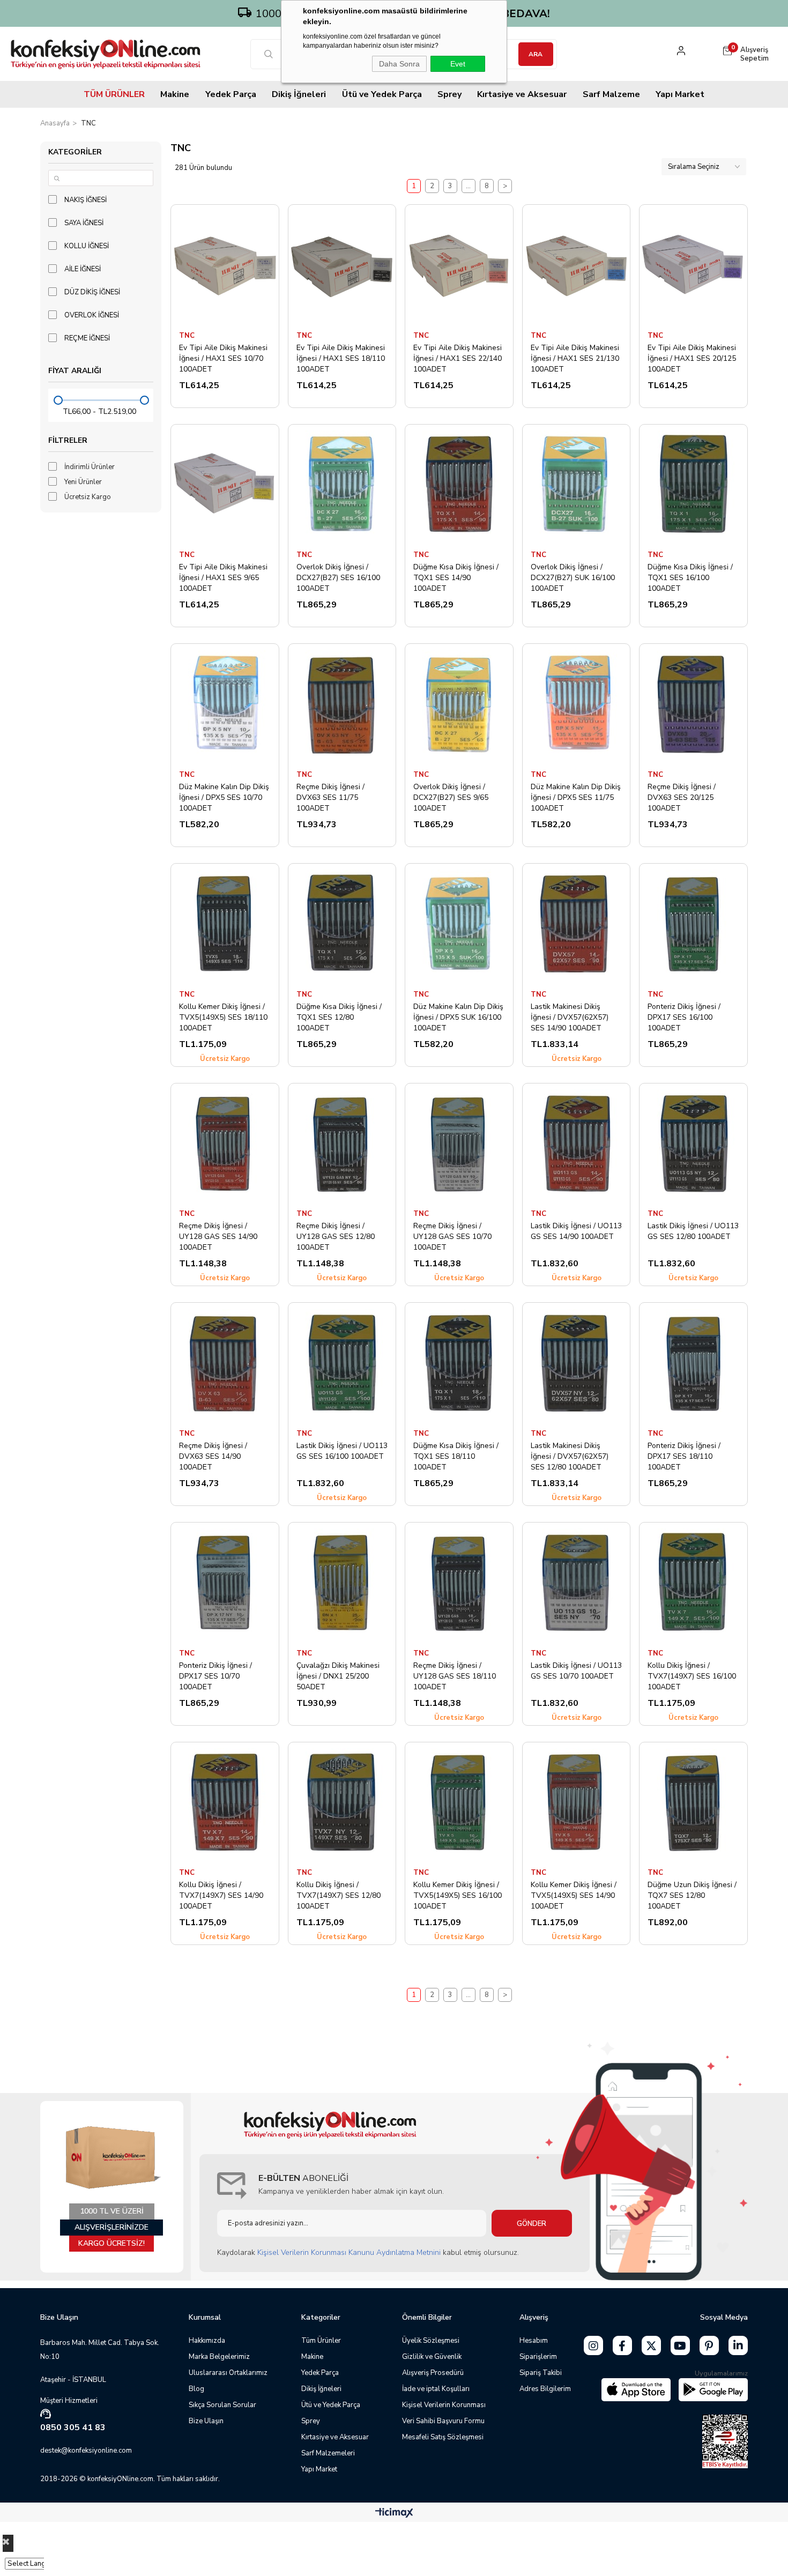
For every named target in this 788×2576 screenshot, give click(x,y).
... (468, 186)
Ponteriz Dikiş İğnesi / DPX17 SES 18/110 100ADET (684, 1456)
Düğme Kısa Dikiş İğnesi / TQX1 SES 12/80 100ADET (339, 1017)
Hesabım (534, 2341)
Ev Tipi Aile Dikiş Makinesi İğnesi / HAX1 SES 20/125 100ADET (692, 358)
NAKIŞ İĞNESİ (86, 200)
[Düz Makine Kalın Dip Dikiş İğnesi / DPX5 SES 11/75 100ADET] (577, 704)
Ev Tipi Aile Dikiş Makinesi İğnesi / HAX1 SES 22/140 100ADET (458, 358)
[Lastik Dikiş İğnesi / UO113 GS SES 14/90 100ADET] (577, 1143)
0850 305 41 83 (73, 2427)
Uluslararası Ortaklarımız (228, 2373)
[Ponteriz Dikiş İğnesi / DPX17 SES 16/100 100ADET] (693, 923)
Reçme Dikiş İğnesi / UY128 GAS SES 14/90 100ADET (218, 1236)
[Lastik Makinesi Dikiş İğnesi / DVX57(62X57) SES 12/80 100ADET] (577, 1363)
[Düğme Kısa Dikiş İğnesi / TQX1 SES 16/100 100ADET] (693, 484)
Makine (175, 94)
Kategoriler (75, 152)
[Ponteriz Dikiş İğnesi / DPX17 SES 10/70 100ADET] (225, 1582)
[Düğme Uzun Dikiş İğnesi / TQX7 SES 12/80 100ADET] (693, 1802)
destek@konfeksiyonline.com (86, 2451)
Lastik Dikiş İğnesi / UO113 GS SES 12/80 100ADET (693, 1231)
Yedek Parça (231, 94)
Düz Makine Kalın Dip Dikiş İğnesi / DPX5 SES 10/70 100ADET (224, 797)
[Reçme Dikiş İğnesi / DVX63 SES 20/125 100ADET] (693, 704)
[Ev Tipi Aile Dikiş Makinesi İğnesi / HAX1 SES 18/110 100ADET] (342, 265)
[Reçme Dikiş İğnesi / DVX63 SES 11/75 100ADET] (342, 704)
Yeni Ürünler (83, 482)
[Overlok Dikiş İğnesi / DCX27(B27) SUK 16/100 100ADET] (577, 484)
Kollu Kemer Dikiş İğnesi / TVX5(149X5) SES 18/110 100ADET (223, 1017)
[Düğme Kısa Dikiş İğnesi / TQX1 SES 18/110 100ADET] (459, 1363)
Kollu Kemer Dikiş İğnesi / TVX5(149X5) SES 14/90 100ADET (574, 1895)
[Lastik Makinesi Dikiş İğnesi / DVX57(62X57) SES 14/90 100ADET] (577, 923)
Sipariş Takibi (541, 2373)
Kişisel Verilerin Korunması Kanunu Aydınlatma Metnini (349, 2252)
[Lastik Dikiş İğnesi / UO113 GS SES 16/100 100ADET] (342, 1363)
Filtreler (68, 440)
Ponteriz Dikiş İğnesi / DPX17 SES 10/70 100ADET (215, 1676)
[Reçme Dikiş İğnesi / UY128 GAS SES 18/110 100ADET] (459, 1582)
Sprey (449, 94)
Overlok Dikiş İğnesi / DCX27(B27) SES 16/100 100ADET (338, 577)
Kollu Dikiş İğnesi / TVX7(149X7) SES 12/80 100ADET (339, 1895)
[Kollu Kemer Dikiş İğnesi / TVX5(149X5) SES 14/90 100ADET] (577, 1802)
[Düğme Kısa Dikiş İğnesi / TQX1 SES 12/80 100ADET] (342, 923)
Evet (458, 64)
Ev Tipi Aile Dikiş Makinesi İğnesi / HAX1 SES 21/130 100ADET (575, 358)
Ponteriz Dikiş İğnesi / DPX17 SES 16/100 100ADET (684, 1017)
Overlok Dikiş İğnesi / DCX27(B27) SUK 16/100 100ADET (573, 577)
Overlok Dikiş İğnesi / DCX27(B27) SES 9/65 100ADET (451, 797)
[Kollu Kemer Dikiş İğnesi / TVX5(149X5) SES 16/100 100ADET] (459, 1802)
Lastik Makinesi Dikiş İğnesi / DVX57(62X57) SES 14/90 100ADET (570, 1017)
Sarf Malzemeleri (328, 2453)
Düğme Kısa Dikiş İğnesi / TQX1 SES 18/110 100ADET (456, 1456)
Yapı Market (680, 94)
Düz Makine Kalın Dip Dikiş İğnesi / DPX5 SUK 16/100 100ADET (458, 1017)
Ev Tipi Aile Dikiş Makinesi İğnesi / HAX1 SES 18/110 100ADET (341, 358)
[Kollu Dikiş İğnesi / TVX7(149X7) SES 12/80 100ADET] (342, 1802)
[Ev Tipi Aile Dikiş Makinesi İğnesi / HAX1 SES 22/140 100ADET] (459, 265)
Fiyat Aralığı (75, 371)
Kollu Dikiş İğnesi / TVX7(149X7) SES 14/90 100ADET (221, 1895)
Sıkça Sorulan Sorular (222, 2405)
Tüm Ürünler (321, 2341)
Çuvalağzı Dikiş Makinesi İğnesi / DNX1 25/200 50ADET (338, 1676)
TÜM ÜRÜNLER (114, 94)
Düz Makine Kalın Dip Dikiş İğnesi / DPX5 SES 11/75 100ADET (576, 797)
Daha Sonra (399, 64)
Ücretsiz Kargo (88, 497)
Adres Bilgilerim (545, 2389)
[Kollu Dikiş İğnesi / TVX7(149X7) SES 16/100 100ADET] (693, 1582)
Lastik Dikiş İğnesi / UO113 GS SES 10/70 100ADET (576, 1671)
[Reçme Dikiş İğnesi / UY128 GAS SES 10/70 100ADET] (459, 1143)
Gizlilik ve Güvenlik (432, 2357)
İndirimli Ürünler (90, 467)
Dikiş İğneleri (299, 94)
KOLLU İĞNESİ (87, 246)
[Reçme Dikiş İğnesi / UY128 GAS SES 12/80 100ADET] (342, 1143)
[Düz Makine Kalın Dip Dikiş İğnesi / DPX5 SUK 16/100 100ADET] (459, 923)
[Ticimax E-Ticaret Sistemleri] (394, 2514)
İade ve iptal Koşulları (436, 2389)
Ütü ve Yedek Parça (382, 94)
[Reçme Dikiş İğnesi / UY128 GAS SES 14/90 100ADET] (225, 1143)
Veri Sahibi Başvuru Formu (443, 2421)
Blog (196, 2389)
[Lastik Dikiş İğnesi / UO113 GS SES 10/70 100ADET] (577, 1582)
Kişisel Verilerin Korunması (444, 2405)
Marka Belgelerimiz (219, 2357)
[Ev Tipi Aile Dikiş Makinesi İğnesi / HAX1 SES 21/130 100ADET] (577, 265)
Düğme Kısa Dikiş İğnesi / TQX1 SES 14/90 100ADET (456, 577)
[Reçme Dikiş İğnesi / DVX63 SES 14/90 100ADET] (225, 1363)
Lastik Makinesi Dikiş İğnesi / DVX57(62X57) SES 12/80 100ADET (570, 1456)
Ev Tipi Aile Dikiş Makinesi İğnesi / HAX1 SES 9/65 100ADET (223, 577)
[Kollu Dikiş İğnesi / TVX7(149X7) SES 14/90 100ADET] (225, 1802)
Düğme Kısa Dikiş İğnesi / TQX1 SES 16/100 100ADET (690, 577)
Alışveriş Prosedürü (433, 2373)
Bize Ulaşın (206, 2421)
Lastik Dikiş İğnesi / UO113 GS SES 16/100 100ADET (342, 1451)
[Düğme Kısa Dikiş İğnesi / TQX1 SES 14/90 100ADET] (459, 484)
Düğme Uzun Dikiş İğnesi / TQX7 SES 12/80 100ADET (692, 1895)
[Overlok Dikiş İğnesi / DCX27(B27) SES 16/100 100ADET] (342, 484)
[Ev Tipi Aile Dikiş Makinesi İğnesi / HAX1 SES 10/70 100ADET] (225, 265)
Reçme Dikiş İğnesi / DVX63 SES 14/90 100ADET (213, 1456)
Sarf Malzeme (611, 94)
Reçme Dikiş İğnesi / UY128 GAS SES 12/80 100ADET (336, 1236)
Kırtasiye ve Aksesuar (522, 94)
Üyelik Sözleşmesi (431, 2341)
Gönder (531, 2224)
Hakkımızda (207, 2341)
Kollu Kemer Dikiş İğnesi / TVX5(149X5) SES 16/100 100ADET (458, 1895)
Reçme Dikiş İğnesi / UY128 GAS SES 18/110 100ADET (455, 1676)
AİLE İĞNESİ (83, 269)
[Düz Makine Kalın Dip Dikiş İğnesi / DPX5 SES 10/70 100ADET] (225, 704)
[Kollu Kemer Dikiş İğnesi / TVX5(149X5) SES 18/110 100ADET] (225, 923)
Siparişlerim (538, 2357)
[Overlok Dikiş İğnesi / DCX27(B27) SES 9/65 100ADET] (459, 704)
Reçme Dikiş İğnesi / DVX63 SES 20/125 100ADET (682, 797)
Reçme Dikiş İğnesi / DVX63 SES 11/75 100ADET (330, 797)
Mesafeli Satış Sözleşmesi (443, 2437)
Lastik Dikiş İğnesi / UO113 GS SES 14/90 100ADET (576, 1231)
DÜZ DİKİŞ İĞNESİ (92, 292)
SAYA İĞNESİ (84, 223)
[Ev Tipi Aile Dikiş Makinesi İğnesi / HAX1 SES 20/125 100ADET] (693, 265)
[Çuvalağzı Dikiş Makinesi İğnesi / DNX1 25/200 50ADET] (342, 1582)
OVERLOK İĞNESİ (92, 315)
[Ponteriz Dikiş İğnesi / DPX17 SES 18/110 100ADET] (693, 1363)
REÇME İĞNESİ (87, 338)
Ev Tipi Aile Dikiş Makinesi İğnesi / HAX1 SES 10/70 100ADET (223, 358)
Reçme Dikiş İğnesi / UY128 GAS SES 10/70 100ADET (452, 1236)
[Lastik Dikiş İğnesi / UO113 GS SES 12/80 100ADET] (693, 1143)
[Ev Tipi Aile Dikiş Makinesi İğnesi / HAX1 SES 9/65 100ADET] (225, 484)
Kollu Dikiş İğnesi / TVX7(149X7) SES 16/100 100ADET (692, 1676)
